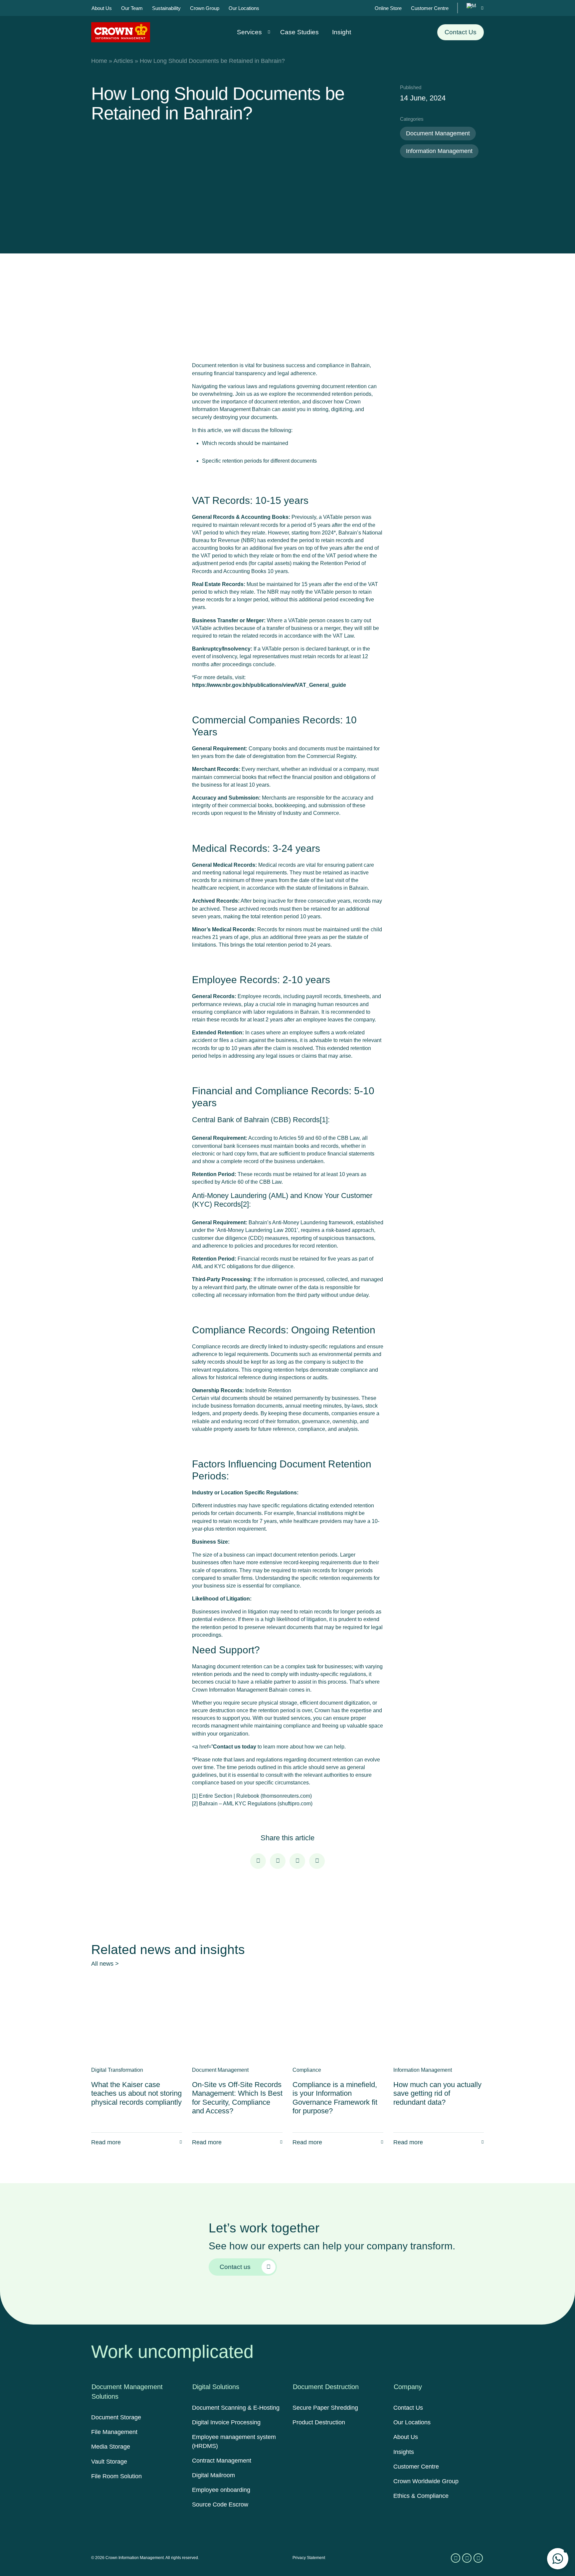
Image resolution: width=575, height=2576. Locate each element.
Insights (404, 2452)
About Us (406, 2437)
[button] (558, 2559)
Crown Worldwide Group (426, 2481)
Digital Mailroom (213, 2475)
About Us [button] (102, 8)
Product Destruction (319, 2422)
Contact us (235, 2267)
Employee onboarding (221, 2490)
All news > (105, 1964)
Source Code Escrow (220, 2504)
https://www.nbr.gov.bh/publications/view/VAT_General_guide (269, 685)
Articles (123, 61)
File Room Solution (116, 2476)
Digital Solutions (216, 2387)
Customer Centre (416, 2467)
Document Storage (116, 2417)
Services (249, 32)
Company (408, 2387)
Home (99, 61)
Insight (342, 32)
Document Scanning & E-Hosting (236, 2408)
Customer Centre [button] (430, 8)
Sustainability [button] (166, 8)
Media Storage (111, 2447)
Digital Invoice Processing (226, 2422)
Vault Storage (109, 2462)
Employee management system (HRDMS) (234, 2441)
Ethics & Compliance (421, 2496)
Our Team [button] (132, 8)
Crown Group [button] (205, 8)
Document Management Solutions (127, 2392)
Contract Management (222, 2461)
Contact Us (461, 32)
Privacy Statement (309, 2558)
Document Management (438, 133)
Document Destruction (326, 2387)
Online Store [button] (388, 8)
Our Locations (412, 2422)
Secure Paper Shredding (325, 2408)
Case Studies (299, 32)
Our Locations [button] (244, 8)
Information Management (439, 151)
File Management (114, 2432)
